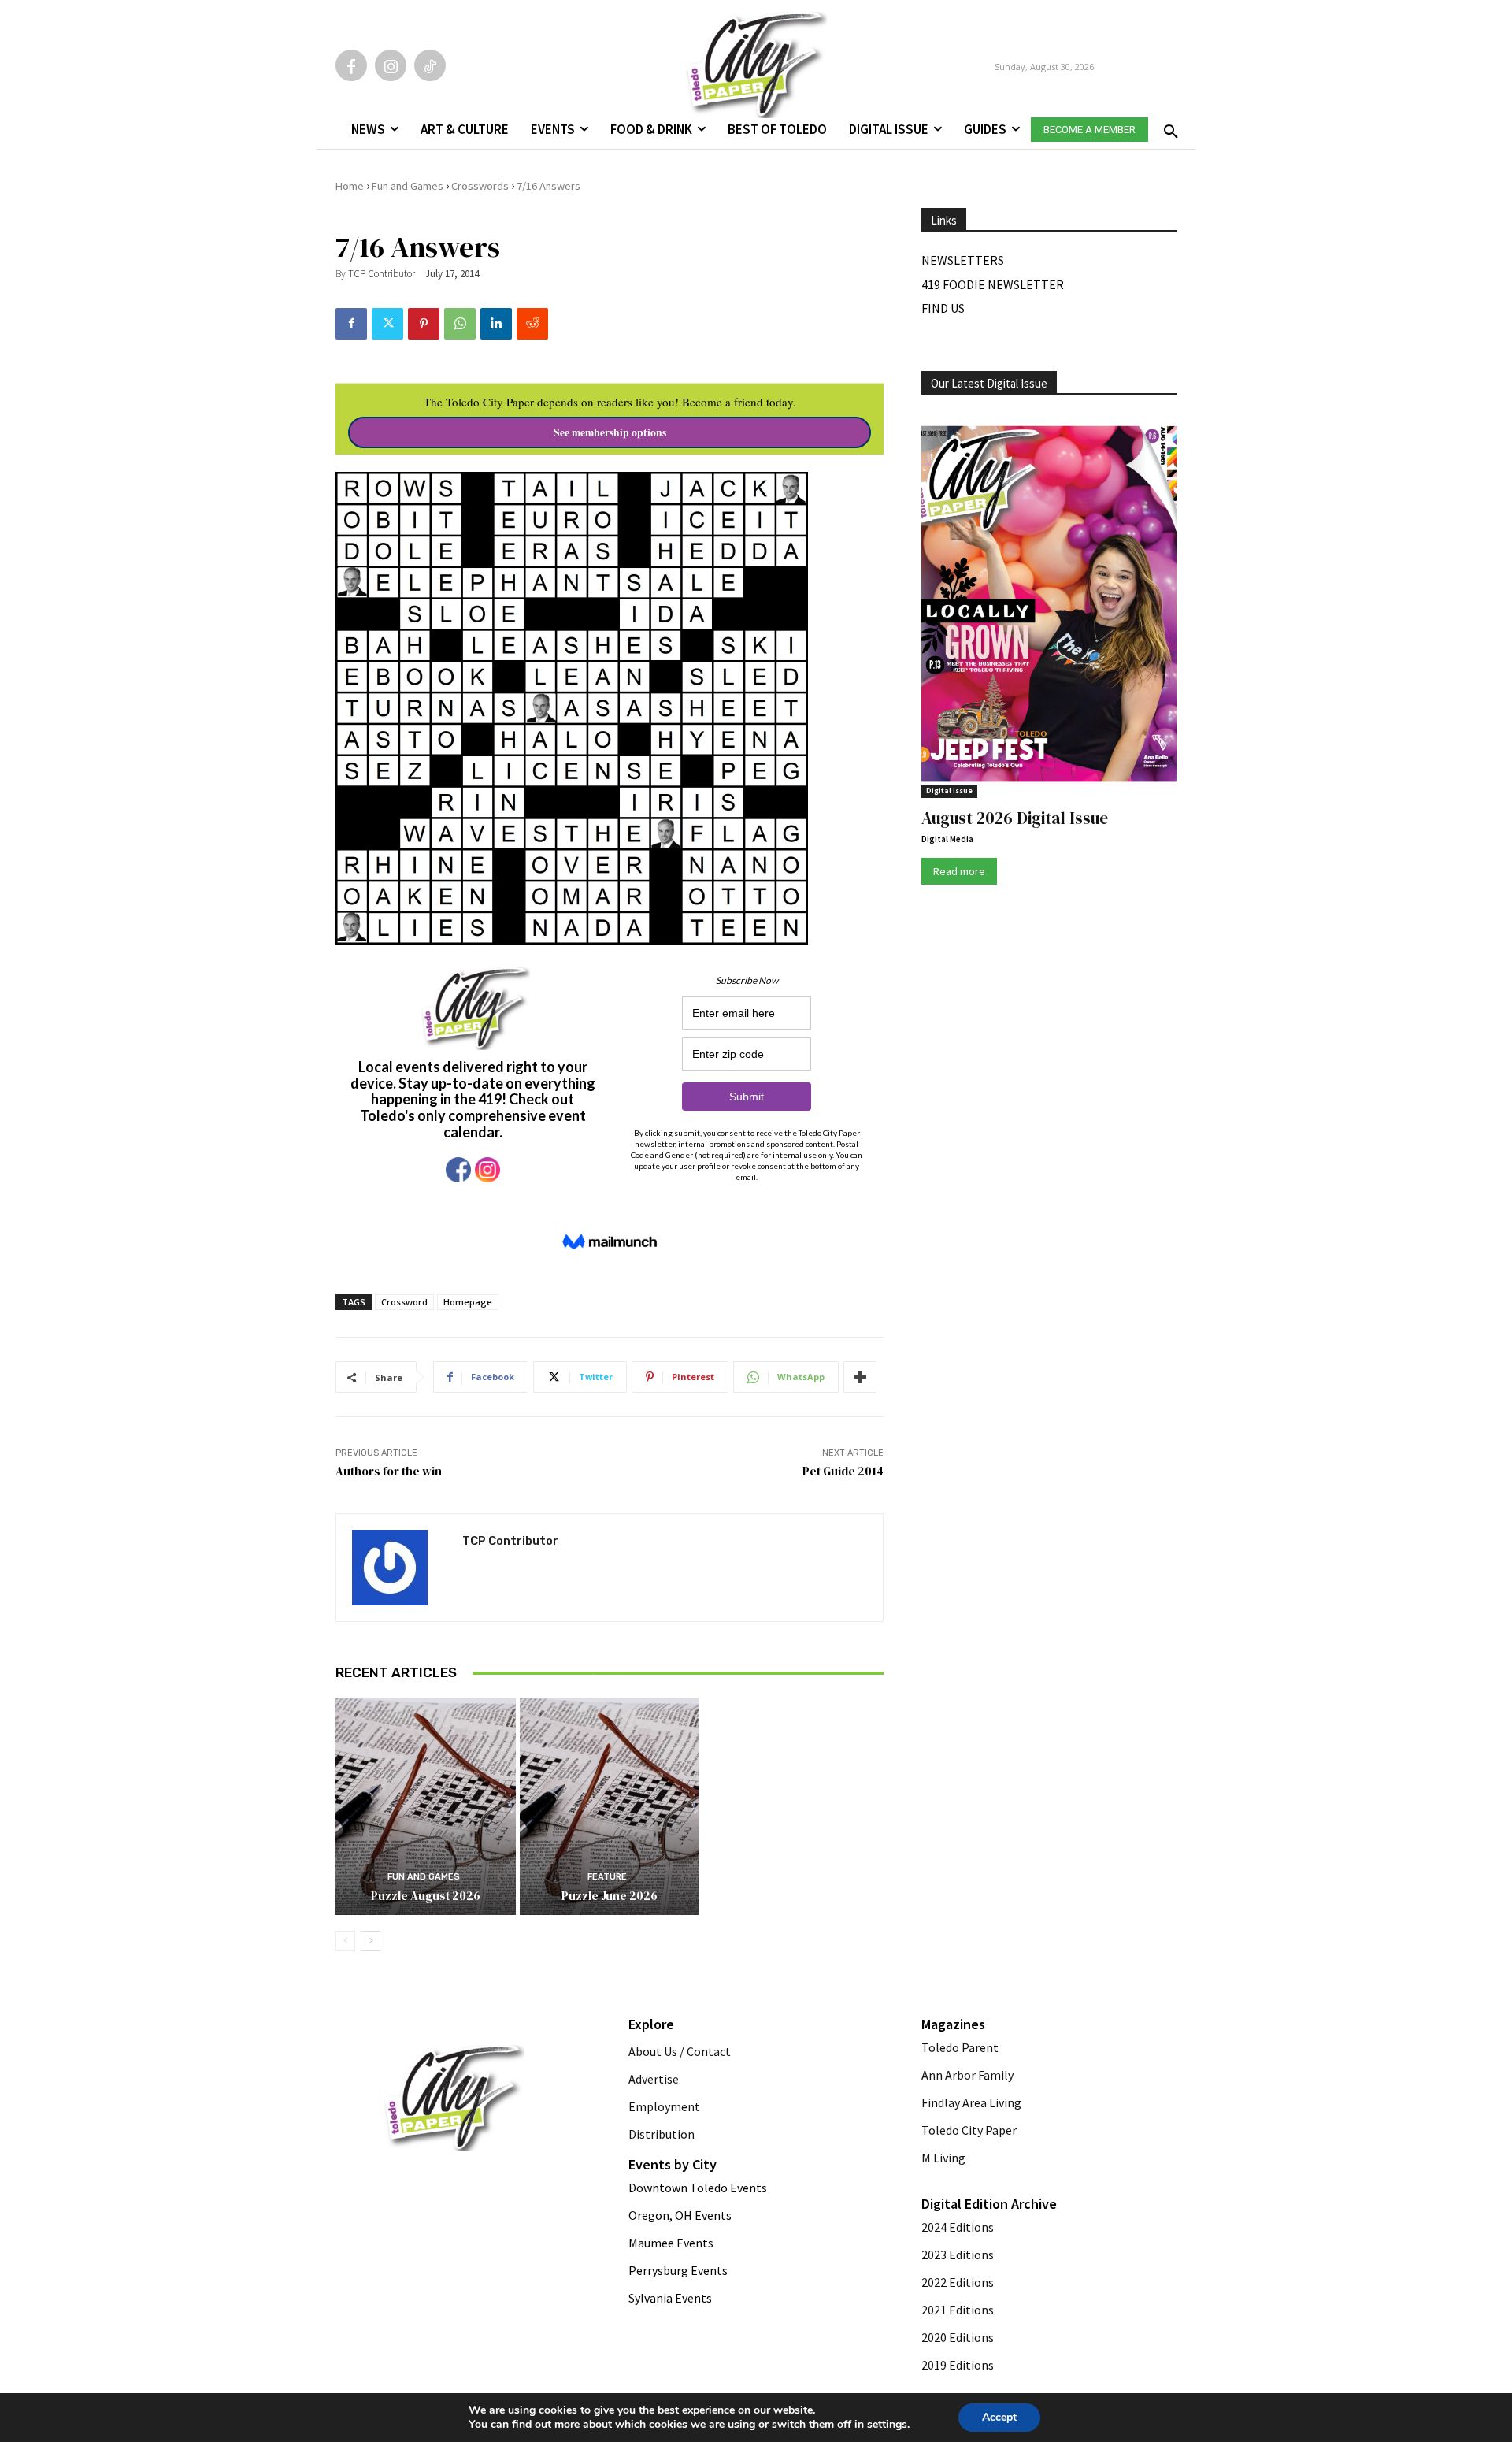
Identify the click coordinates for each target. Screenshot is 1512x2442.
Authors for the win (389, 1471)
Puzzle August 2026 (426, 1896)
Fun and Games (408, 186)
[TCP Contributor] (399, 1568)
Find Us (943, 308)
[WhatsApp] (460, 324)
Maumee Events (671, 2243)
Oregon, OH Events (680, 2215)
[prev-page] (345, 1941)
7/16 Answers (548, 186)
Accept (999, 2417)
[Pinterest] (424, 324)
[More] (860, 1377)
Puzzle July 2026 (610, 1679)
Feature (607, 1660)
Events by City (673, 2164)
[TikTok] (430, 65)
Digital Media (947, 839)
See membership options (610, 432)
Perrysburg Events (678, 2270)
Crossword (404, 1302)
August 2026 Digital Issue (1015, 818)
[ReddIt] (532, 324)
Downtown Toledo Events (698, 2188)
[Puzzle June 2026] (610, 1806)
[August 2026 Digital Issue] (1049, 607)
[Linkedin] (496, 324)
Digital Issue (949, 790)
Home (350, 186)
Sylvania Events (670, 2298)
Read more (959, 871)
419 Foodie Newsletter (993, 284)
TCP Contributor (382, 274)
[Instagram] (391, 65)
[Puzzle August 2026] (426, 1806)
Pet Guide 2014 (843, 1471)
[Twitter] (387, 324)
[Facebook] (351, 65)
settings (887, 2425)
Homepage (468, 1302)
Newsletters (963, 260)
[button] (1168, 127)
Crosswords (480, 186)
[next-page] (371, 1941)
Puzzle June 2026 (610, 1896)
